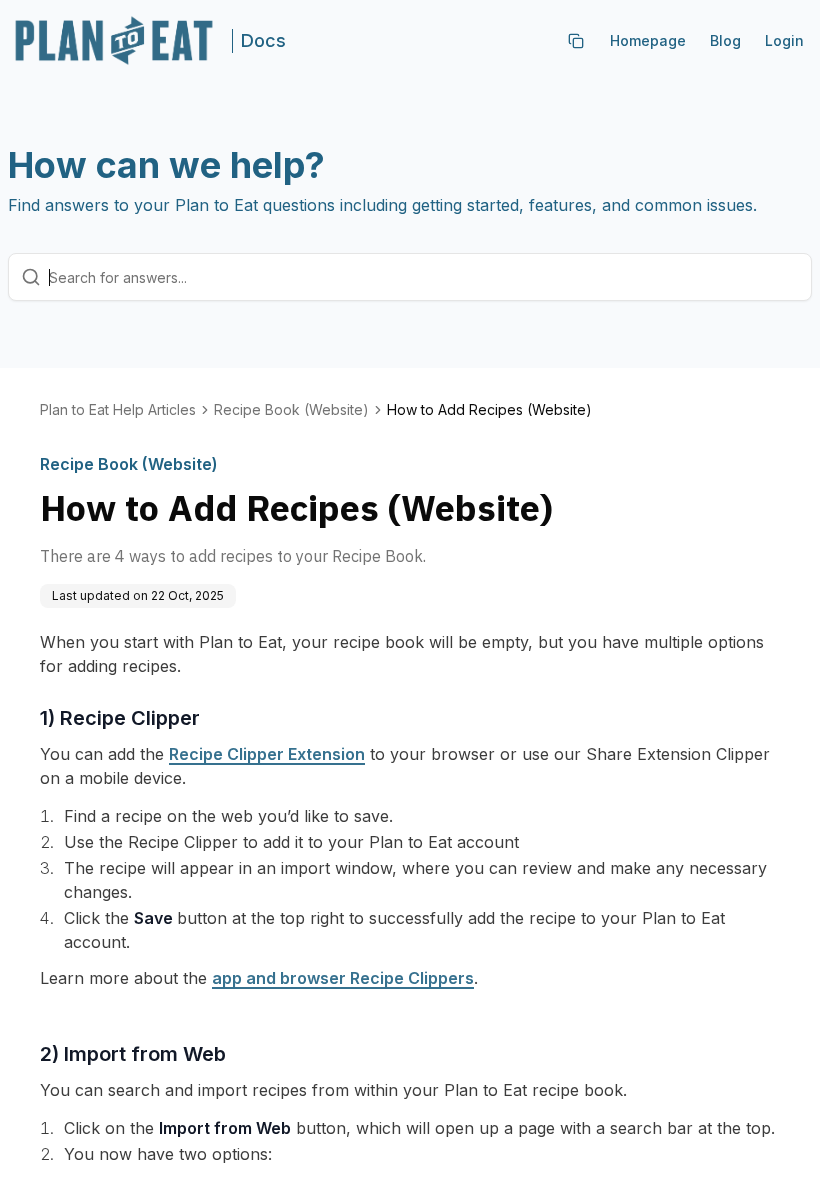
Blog (725, 40)
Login (784, 40)
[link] (489, 410)
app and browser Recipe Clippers (343, 978)
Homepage (648, 40)
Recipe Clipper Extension (267, 754)
